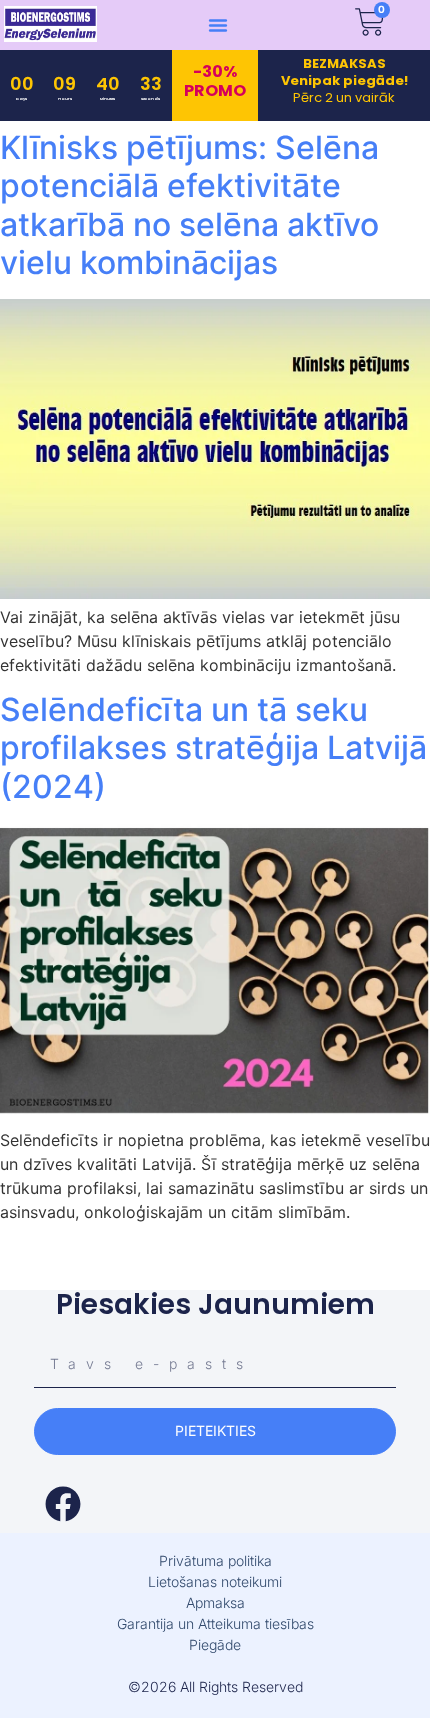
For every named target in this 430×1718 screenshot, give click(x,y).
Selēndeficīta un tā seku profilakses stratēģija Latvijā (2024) (213, 748)
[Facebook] (63, 1504)
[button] (218, 25)
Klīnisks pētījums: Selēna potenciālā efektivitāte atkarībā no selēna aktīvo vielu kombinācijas (189, 205)
